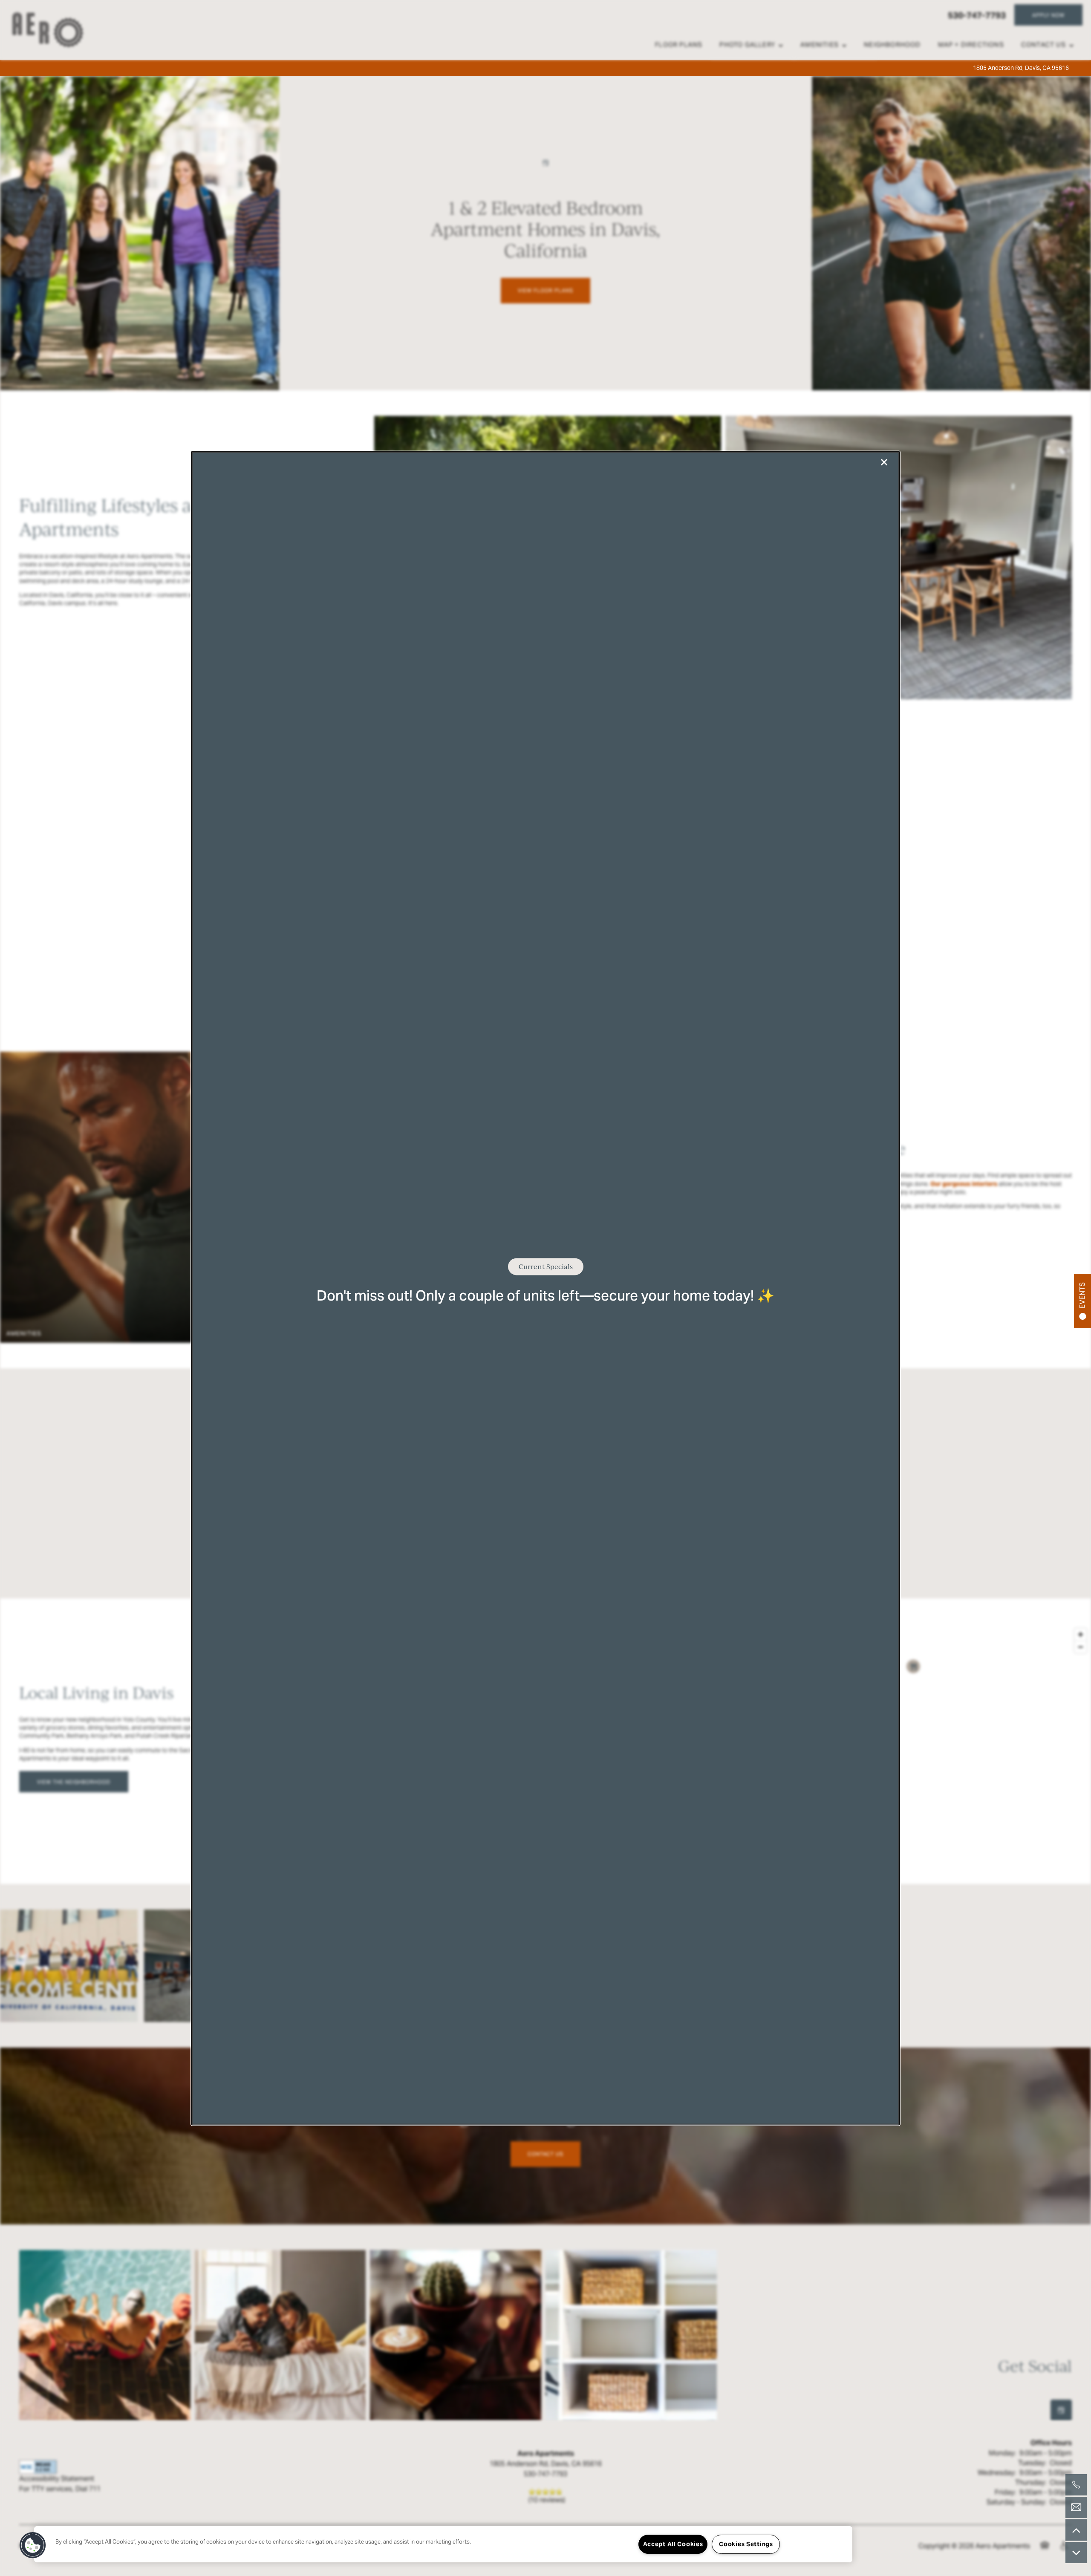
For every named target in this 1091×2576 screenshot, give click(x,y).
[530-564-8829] (1076, 2485)
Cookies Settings (746, 2544)
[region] (443, 2544)
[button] (33, 2545)
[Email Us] (1076, 2507)
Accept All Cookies (673, 2544)
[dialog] (545, 1288)
